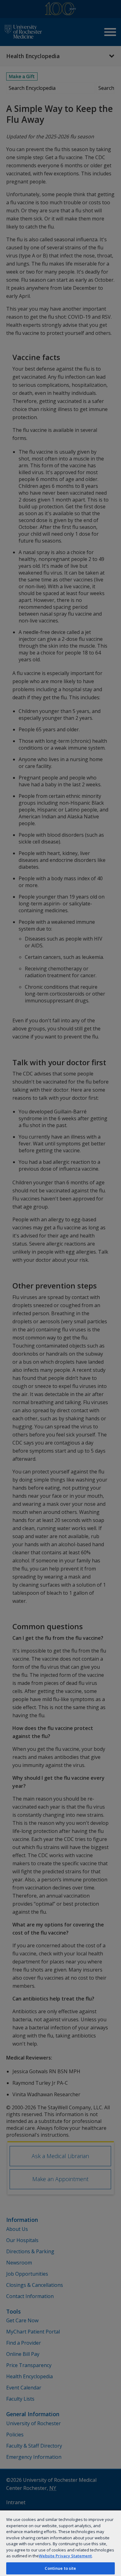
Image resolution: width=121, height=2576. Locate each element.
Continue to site (60, 2568)
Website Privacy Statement (65, 2556)
